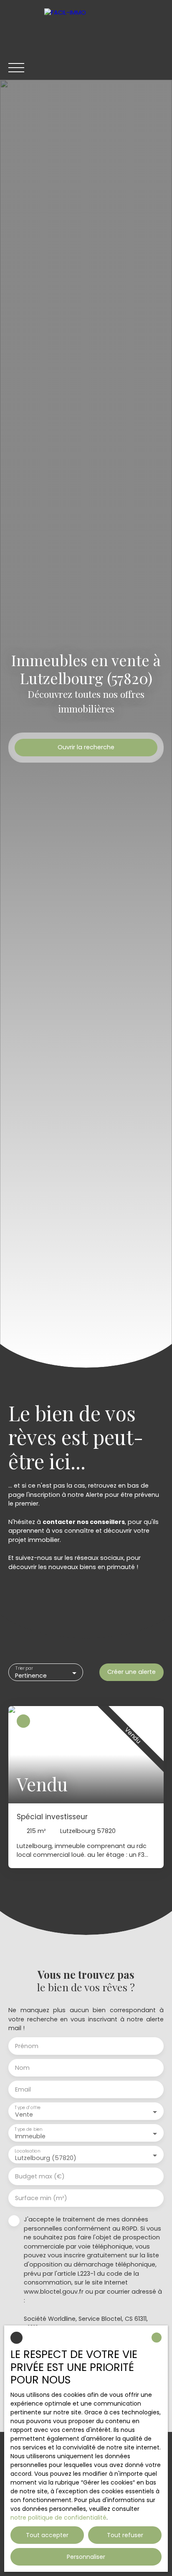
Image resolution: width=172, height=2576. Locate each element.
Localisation (27, 2151)
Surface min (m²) (41, 2198)
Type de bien (28, 2129)
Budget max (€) (40, 2176)
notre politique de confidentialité (58, 2518)
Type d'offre (28, 2108)
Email (23, 2089)
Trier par (24, 1669)
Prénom (27, 2046)
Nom (22, 2068)
